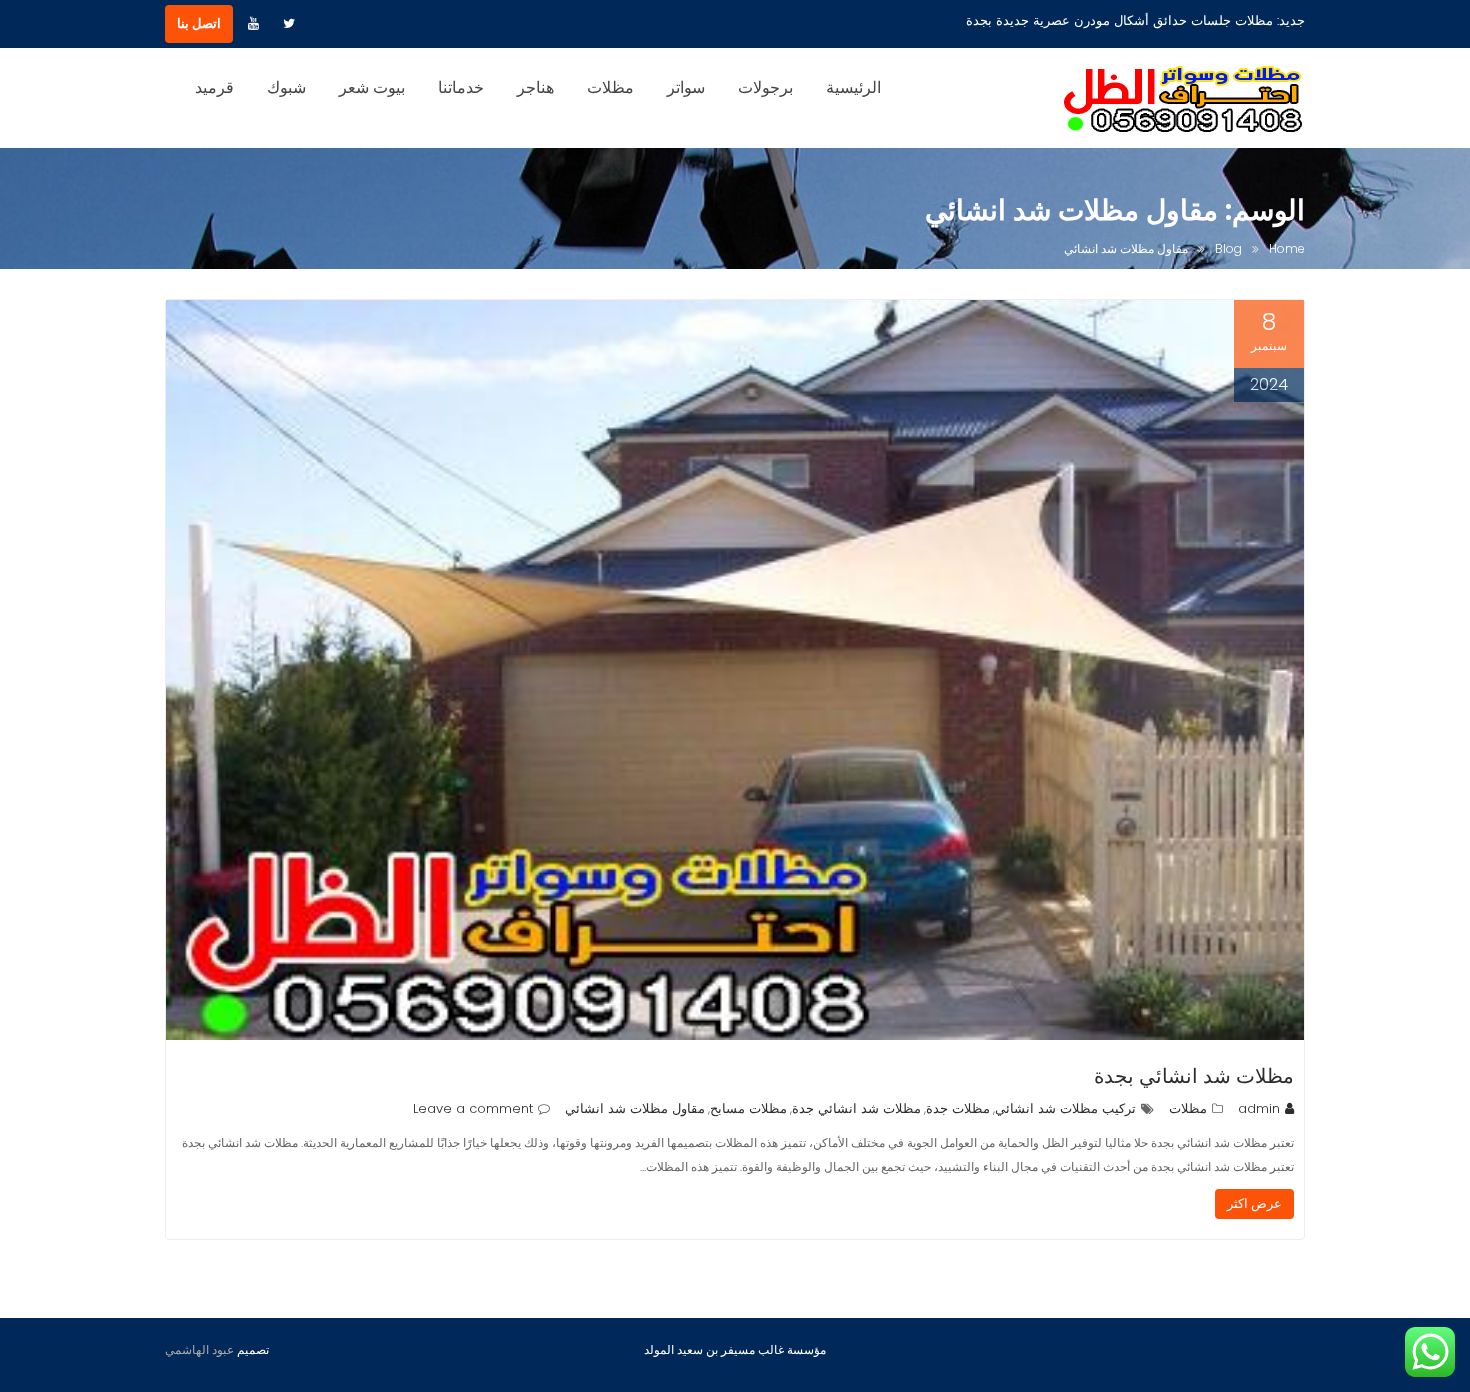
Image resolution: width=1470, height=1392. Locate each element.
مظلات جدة (958, 1108)
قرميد (214, 87)
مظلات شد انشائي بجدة (1194, 1076)
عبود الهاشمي (199, 1349)
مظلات (610, 87)
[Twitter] (289, 24)
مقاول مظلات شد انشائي (635, 1108)
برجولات (765, 87)
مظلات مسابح (748, 1108)
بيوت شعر (372, 87)
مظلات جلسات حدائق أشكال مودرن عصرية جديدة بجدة (1119, 20)
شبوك (286, 87)
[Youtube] (253, 24)
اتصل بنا (199, 23)
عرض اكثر (1254, 1203)
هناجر (535, 87)
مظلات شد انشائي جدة (856, 1108)
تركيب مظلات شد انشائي (1065, 1108)
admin (1259, 1108)
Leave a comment (473, 1108)
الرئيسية (853, 87)
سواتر (686, 87)
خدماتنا (461, 87)
